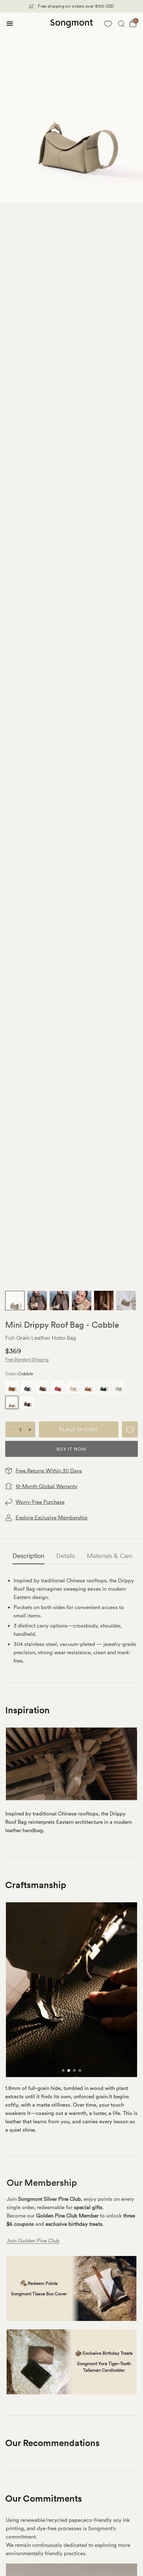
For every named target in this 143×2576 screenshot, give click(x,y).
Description (28, 1556)
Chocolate (42, 1387)
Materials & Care (110, 1556)
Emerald (103, 1387)
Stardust (27, 1387)
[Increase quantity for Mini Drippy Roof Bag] (30, 1430)
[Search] (121, 24)
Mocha (12, 1387)
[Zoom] (71, 108)
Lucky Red (58, 1387)
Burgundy (27, 1402)
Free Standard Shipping (27, 1360)
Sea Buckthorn (88, 1387)
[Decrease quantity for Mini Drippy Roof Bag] (11, 1430)
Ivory (73, 1387)
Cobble (12, 1402)
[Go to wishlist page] (108, 24)
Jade (119, 1387)
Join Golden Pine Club (33, 2241)
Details (66, 1556)
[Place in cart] (79, 1429)
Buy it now (71, 1449)
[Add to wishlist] (130, 1429)
